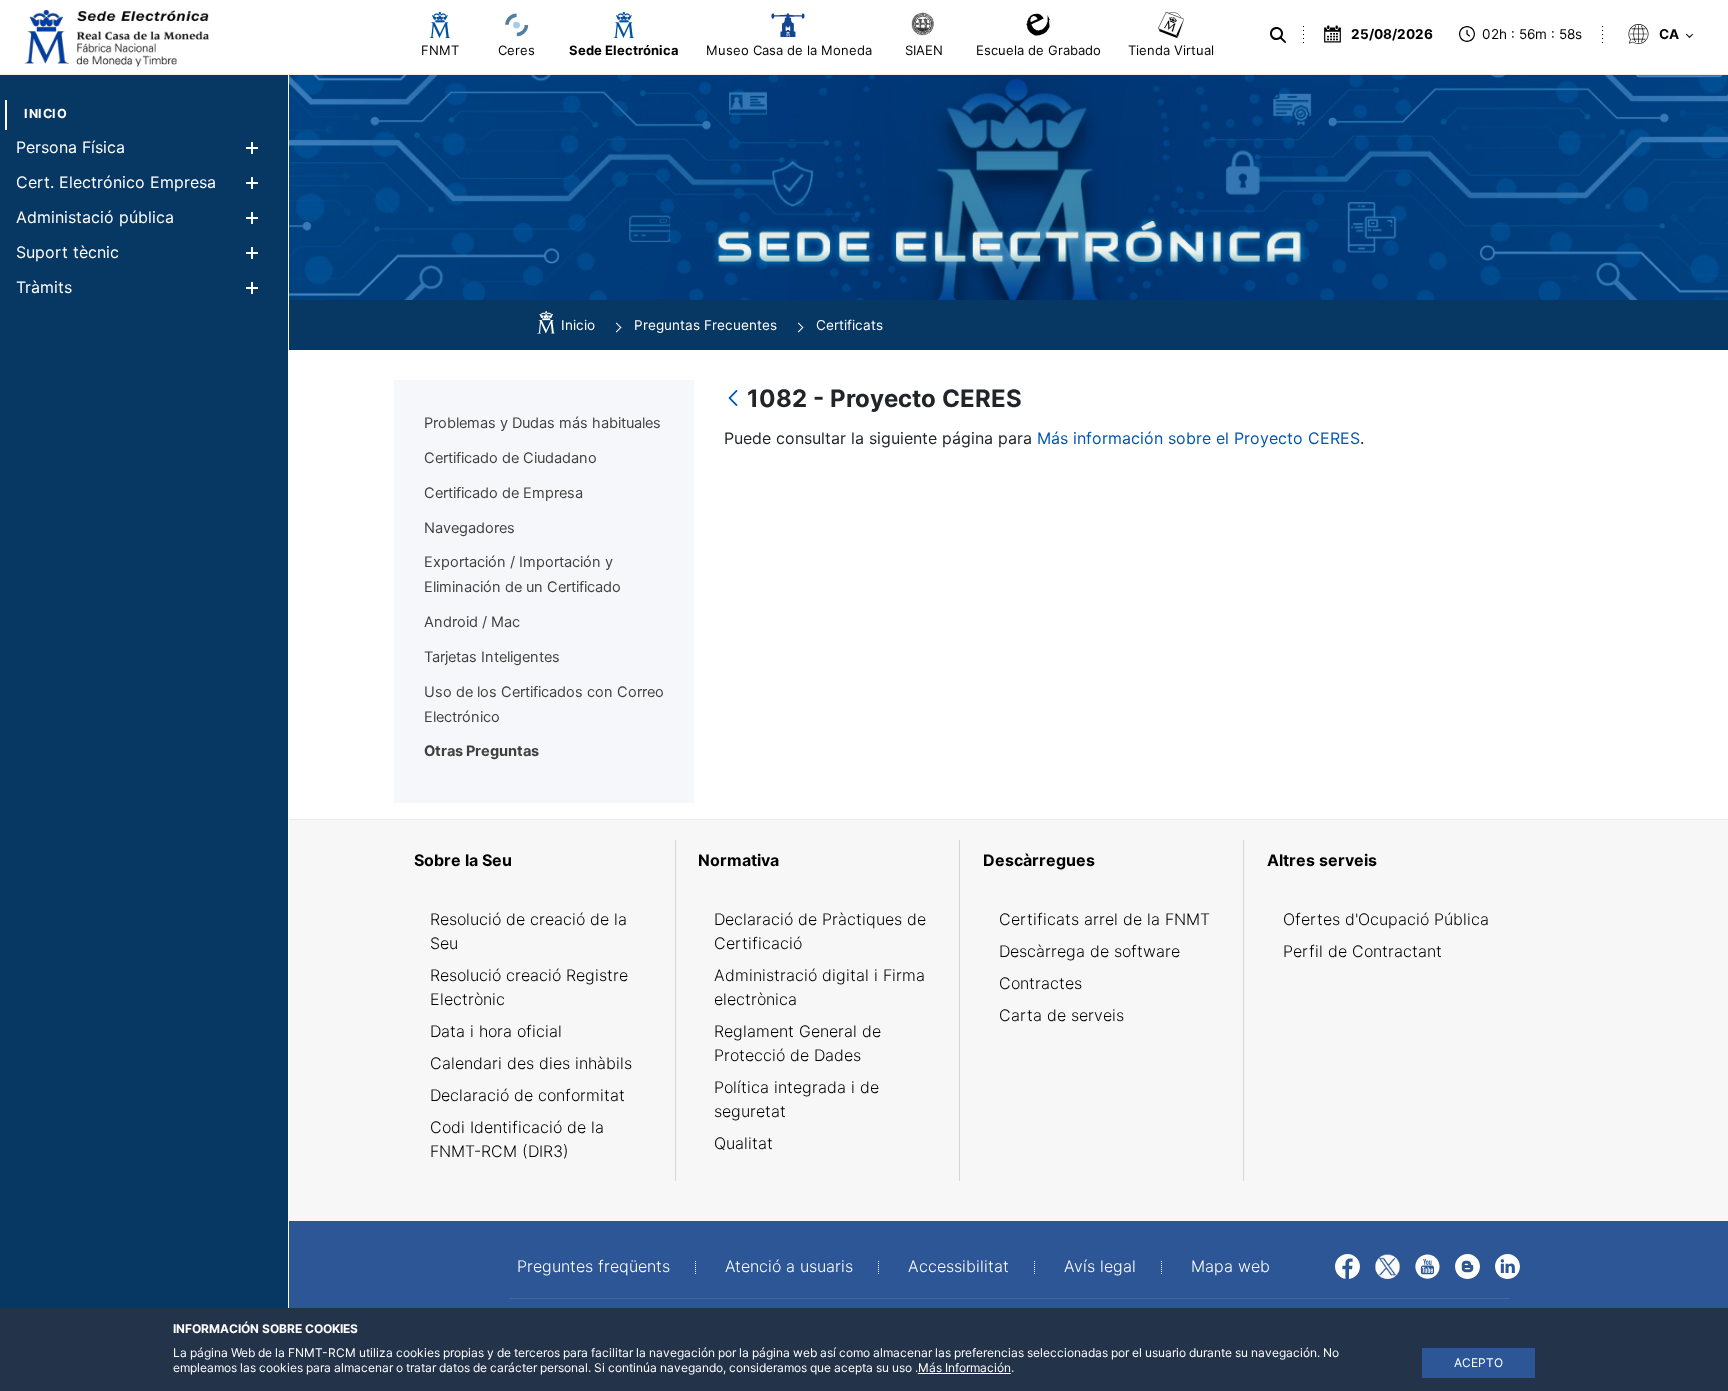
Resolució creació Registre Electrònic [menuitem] (529, 987)
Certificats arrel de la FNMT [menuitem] (1104, 919)
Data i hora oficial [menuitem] (496, 1031)
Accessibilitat (958, 1266)
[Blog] (1467, 1265)
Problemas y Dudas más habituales (542, 423)
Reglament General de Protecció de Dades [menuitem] (797, 1043)
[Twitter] (1387, 1265)
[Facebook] (1347, 1265)
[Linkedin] (1507, 1265)
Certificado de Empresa (503, 493)
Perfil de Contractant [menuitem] (1362, 951)
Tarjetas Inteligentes (492, 657)
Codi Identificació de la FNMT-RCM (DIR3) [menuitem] (517, 1139)
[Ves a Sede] (115, 38)
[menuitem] (45, 113)
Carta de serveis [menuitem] (1061, 1015)
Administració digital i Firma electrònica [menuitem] (819, 987)
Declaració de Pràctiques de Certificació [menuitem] (820, 931)
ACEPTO (1478, 1362)
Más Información (964, 1367)
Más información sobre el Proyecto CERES (1198, 438)
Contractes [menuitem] (1040, 983)
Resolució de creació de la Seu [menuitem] (528, 931)
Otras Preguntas (481, 751)
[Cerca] (1278, 35)
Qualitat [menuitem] (743, 1143)
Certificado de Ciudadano (510, 458)
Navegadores (469, 528)
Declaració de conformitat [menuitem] (527, 1095)
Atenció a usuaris (789, 1266)
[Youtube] (1427, 1265)
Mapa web (1230, 1266)
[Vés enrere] (733, 399)
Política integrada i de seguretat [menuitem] (796, 1099)
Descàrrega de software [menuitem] (1089, 951)
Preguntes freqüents (593, 1266)
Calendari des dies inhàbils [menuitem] (531, 1063)
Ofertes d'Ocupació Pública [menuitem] (1386, 919)
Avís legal (1100, 1266)
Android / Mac (472, 622)
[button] (251, 147)
